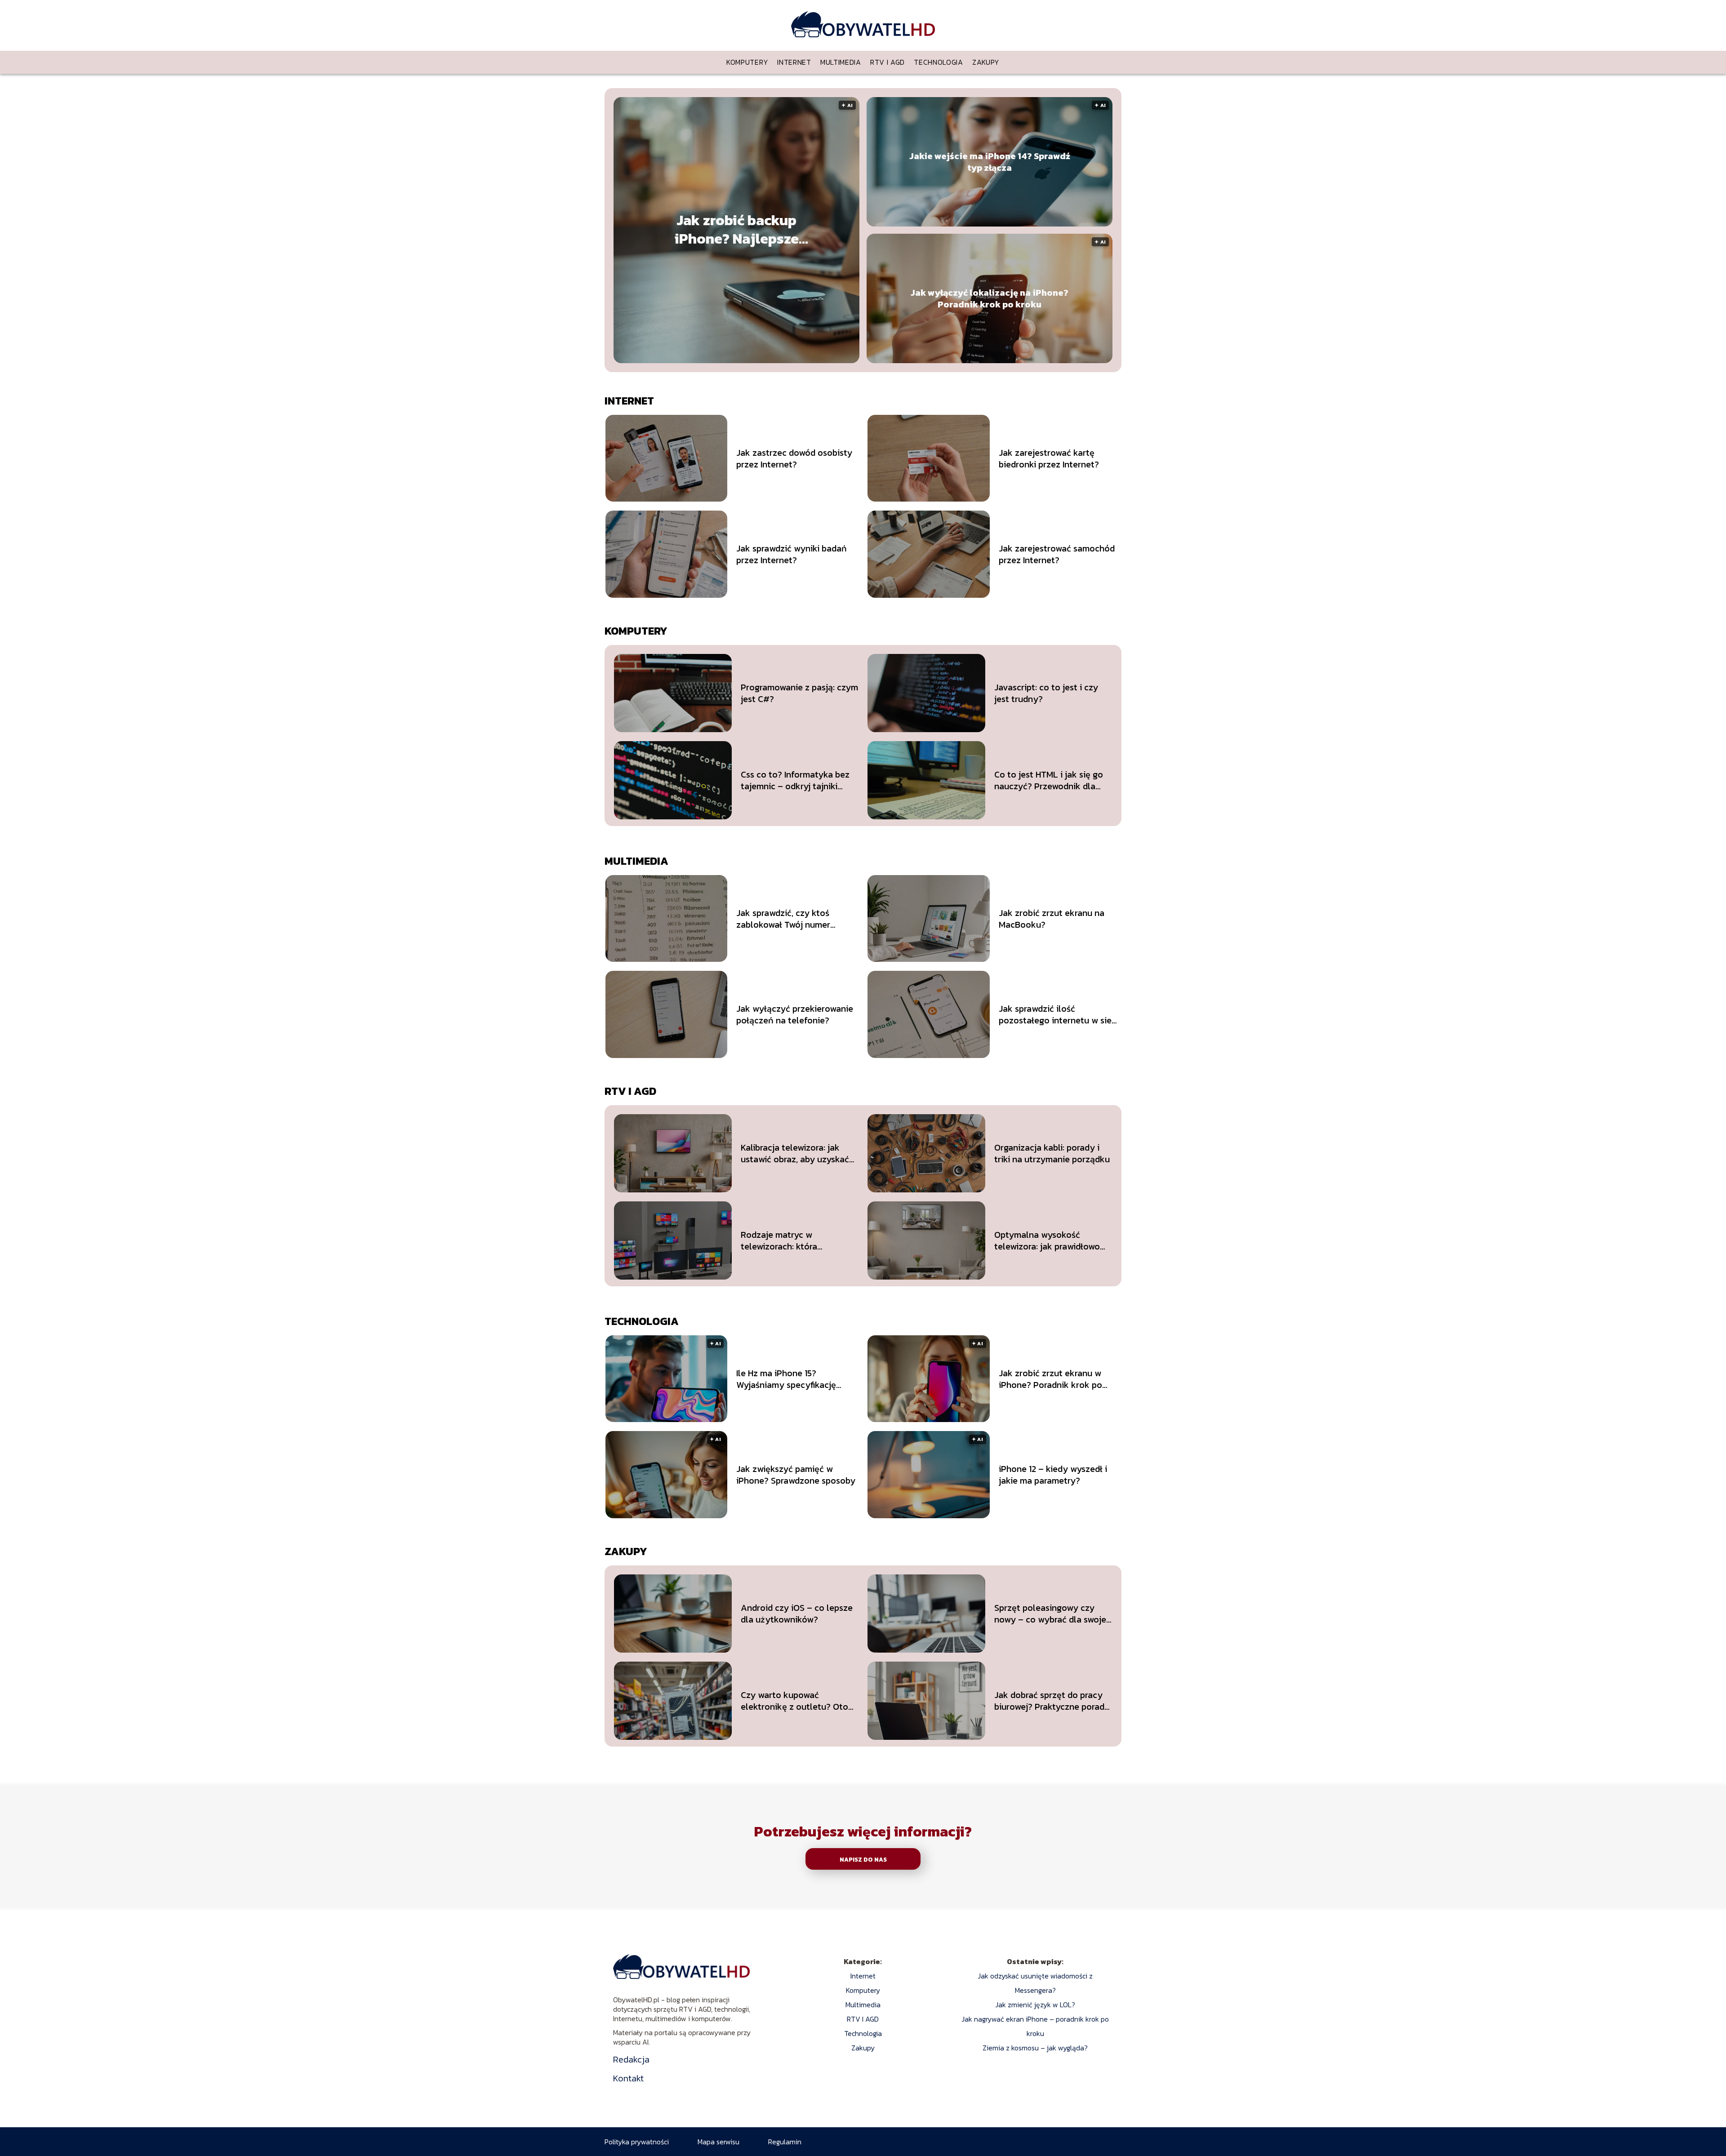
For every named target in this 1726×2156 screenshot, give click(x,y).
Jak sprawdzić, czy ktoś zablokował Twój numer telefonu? (783, 919)
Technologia (939, 62)
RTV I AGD (887, 62)
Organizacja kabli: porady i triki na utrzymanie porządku (1052, 1153)
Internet (794, 62)
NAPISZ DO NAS (863, 1859)
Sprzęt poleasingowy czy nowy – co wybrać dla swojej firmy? (1051, 1614)
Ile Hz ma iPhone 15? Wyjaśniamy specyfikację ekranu (786, 1379)
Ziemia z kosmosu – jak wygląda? (1035, 2048)
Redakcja (631, 2059)
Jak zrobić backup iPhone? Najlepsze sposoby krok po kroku (736, 230)
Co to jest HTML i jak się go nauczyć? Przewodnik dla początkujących (1049, 780)
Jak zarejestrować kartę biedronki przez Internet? (1049, 458)
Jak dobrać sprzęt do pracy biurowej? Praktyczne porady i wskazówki (1052, 1701)
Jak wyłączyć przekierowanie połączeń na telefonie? (795, 1014)
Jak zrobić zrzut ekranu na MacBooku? (1052, 919)
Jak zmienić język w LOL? (1035, 2005)
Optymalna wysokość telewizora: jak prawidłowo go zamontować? (1047, 1240)
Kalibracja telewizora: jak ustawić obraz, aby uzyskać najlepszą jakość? (795, 1153)
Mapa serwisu (718, 2142)
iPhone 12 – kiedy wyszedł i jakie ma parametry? (1053, 1475)
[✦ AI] (791, 360)
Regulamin (785, 2142)
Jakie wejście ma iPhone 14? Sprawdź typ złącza (990, 162)
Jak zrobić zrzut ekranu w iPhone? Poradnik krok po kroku (1050, 1379)
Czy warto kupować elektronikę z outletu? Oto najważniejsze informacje (794, 1701)
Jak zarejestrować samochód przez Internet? (1057, 554)
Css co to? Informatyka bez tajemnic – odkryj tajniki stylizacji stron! (795, 780)
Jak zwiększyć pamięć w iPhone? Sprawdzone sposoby (796, 1475)
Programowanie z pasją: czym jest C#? (799, 693)
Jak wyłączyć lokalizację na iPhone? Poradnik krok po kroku (990, 298)
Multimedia (841, 62)
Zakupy (986, 62)
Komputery (747, 62)
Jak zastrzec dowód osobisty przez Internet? (794, 458)
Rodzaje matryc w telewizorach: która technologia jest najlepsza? (796, 1240)
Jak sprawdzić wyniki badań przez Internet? (792, 554)
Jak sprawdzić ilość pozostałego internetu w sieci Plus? (1059, 1014)
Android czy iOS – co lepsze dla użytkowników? (797, 1614)
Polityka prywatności (637, 2142)
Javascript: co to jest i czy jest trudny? (1046, 693)
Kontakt (628, 2078)
